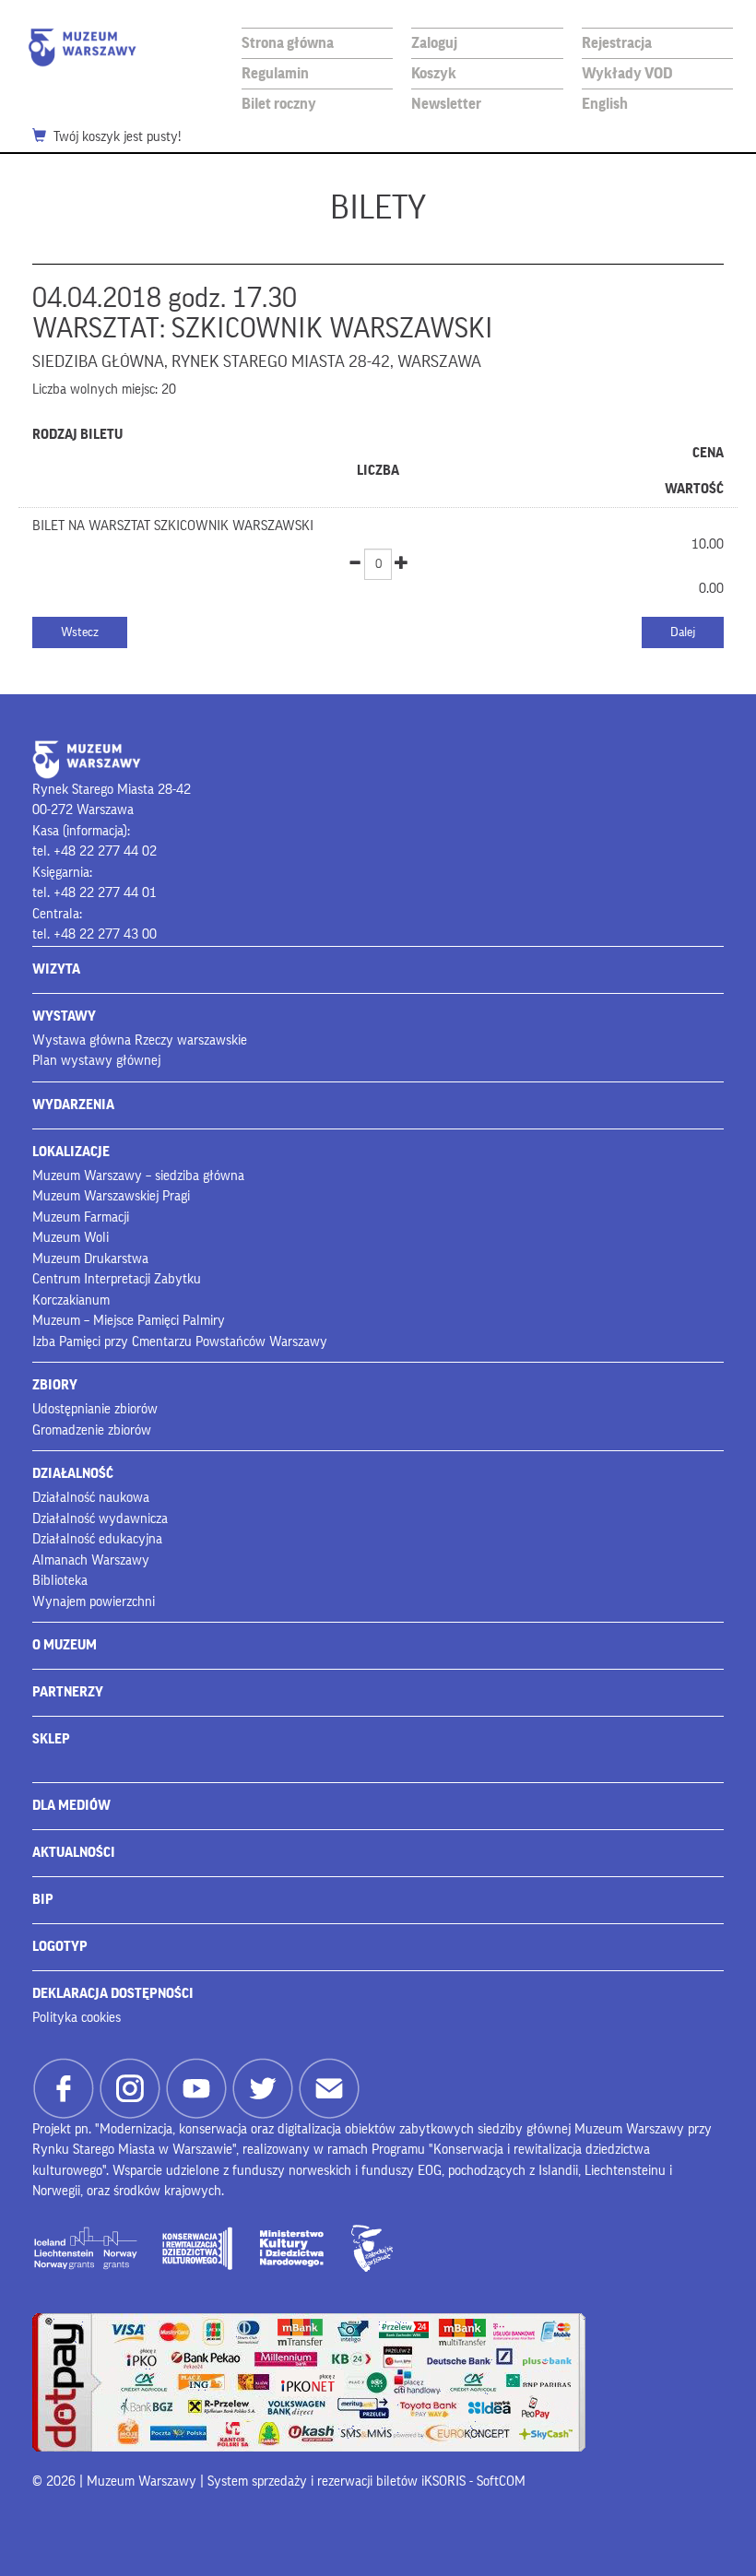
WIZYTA (56, 969)
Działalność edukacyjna (97, 1539)
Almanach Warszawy (91, 1560)
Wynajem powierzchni (94, 1602)
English (605, 104)
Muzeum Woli (71, 1238)
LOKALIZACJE (71, 1152)
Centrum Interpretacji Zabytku (117, 1279)
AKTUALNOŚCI (74, 1853)
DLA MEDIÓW (71, 1806)
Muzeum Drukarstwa (90, 1259)
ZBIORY (55, 1385)
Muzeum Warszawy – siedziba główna (138, 1176)
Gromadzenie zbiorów (92, 1430)
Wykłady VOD (627, 73)
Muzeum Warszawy (82, 47)
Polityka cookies (77, 2018)
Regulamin (275, 73)
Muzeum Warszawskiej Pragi (111, 1196)
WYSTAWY (64, 1016)
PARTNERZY (68, 1692)
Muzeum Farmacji (81, 1217)
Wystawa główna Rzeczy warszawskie (140, 1040)
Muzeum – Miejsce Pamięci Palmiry (129, 1321)
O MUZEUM (65, 1645)
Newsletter (446, 104)
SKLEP (51, 1739)
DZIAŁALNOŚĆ (73, 1474)
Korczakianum (71, 1300)
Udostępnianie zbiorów (95, 1409)
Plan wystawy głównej (96, 1061)
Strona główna (288, 43)
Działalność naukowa (91, 1498)
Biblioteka (60, 1581)
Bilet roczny (279, 104)
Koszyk (434, 73)
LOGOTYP (60, 1947)
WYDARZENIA (73, 1105)
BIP (43, 1900)
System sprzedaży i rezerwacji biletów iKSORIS (337, 2481)
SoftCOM (501, 2481)
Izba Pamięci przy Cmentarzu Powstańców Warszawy (180, 1342)
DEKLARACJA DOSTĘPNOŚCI (113, 1994)
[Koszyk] (43, 137)
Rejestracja (617, 43)
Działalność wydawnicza (100, 1519)
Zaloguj (434, 43)
